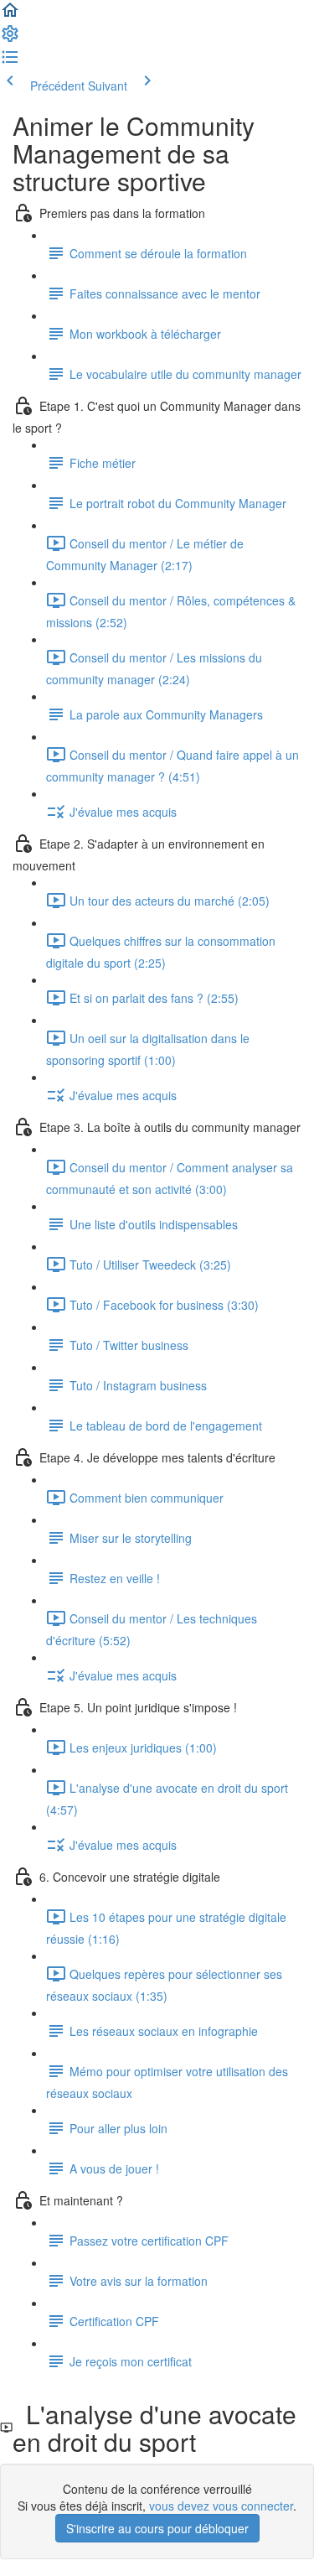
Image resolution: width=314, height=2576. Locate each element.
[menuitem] (10, 39)
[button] (10, 15)
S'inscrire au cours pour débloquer (157, 2528)
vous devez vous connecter (221, 2506)
